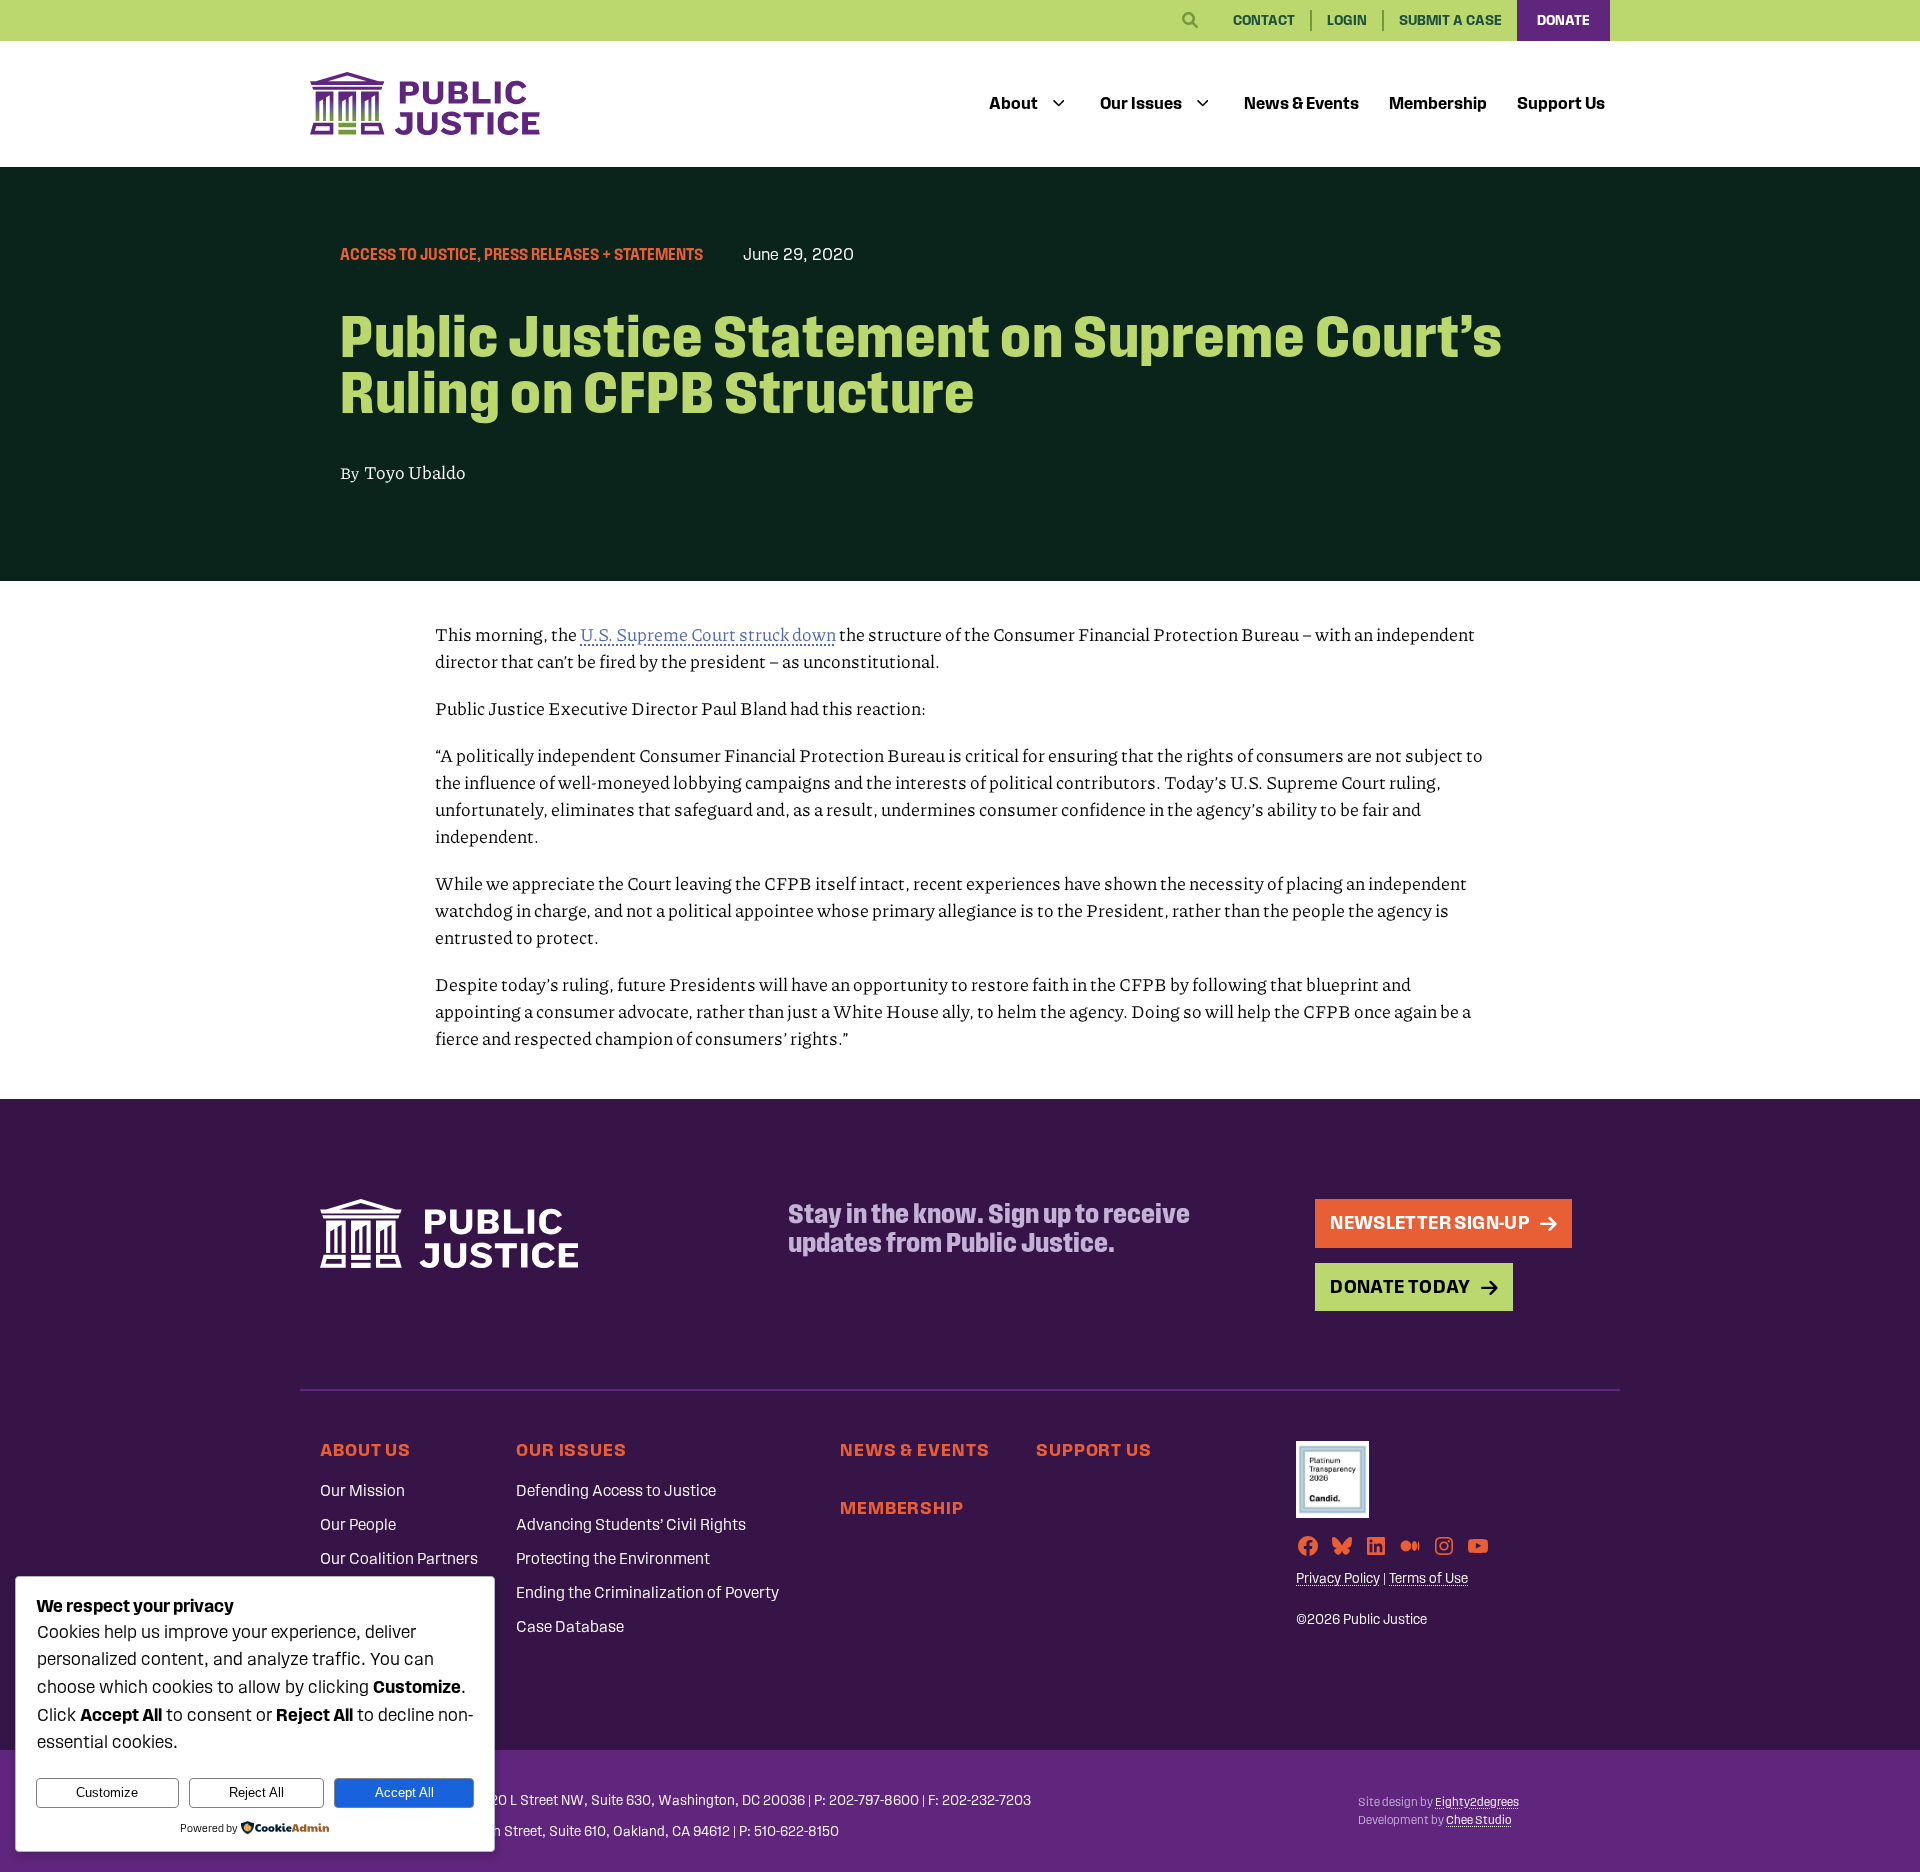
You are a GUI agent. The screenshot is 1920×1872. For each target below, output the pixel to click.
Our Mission (362, 1490)
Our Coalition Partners (399, 1558)
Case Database (570, 1626)
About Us (365, 1449)
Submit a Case (1450, 20)
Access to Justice (408, 254)
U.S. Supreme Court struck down (708, 634)
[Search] (1190, 21)
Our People (358, 1524)
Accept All (404, 1792)
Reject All (256, 1792)
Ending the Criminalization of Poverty (647, 1592)
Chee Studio (1478, 1820)
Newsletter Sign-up (1430, 1222)
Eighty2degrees (1477, 1802)
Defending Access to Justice (616, 1490)
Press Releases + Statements (593, 254)
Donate (1563, 20)
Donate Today (1400, 1286)
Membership (1438, 103)
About (1013, 103)
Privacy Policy (1338, 1578)
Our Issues (1141, 103)
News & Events (1301, 103)
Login (1347, 20)
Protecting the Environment (613, 1558)
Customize (107, 1792)
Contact (1264, 20)
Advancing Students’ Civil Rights (631, 1524)
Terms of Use (1428, 1578)
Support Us (1561, 103)
